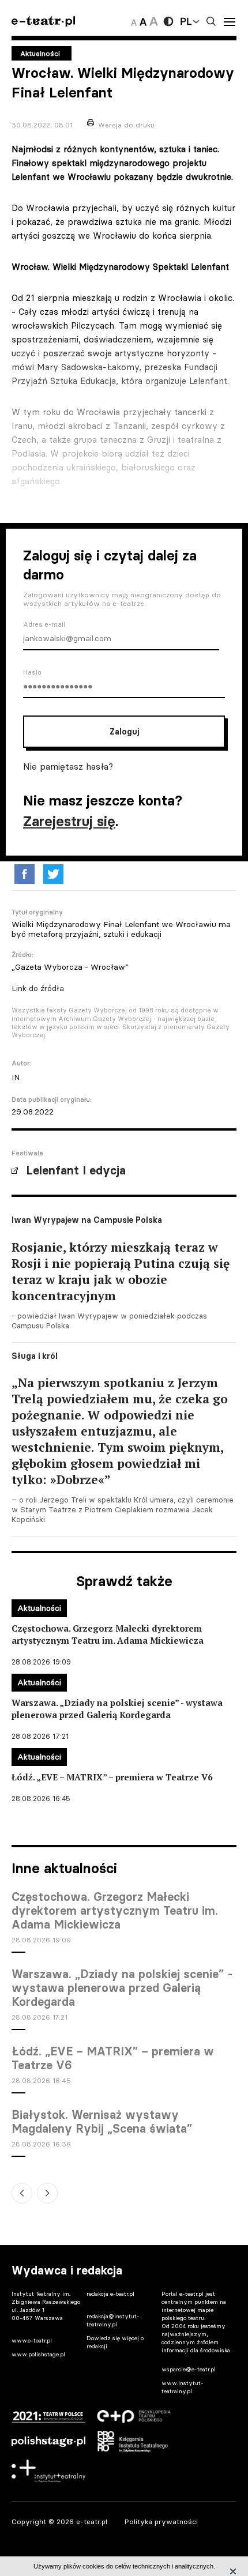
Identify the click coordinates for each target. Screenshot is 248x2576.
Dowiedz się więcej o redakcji (115, 2342)
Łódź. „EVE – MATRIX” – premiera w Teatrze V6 (113, 2058)
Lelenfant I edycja (76, 1170)
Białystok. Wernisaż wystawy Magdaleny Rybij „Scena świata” (102, 2122)
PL (186, 21)
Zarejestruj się (69, 821)
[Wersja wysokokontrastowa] (168, 21)
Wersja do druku (126, 125)
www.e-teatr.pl (32, 2340)
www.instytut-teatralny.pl (183, 2387)
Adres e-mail (44, 624)
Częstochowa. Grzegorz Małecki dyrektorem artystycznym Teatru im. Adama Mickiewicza (115, 1911)
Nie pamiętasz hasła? (68, 766)
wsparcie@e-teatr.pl (189, 2369)
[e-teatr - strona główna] (43, 22)
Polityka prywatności (161, 2522)
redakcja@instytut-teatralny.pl (113, 2320)
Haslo (32, 672)
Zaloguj (124, 732)
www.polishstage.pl (38, 2354)
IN (16, 1077)
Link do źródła (38, 988)
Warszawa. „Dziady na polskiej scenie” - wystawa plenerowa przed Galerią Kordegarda (122, 1988)
